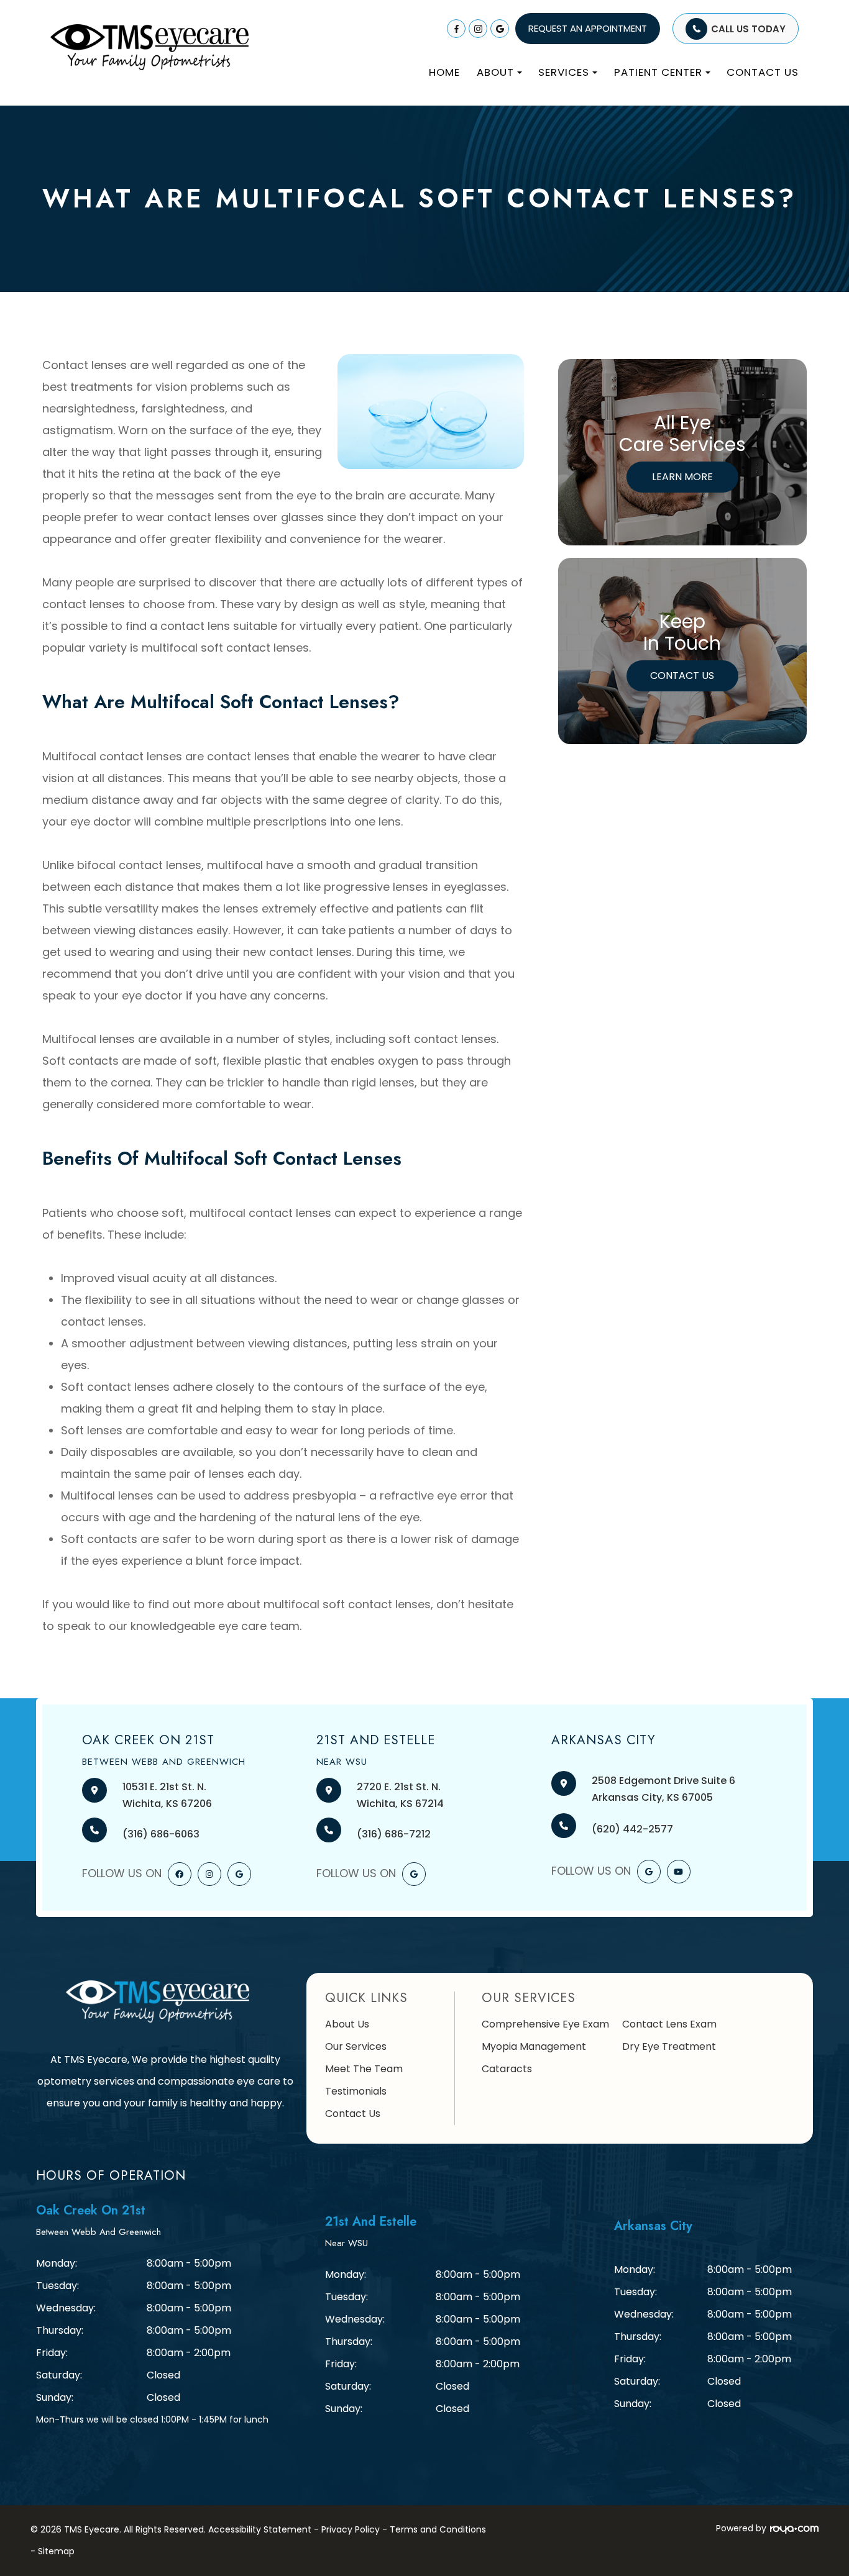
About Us (347, 2024)
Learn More (682, 477)
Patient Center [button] (658, 72)
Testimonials (356, 2091)
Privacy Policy (351, 2529)
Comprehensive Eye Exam (545, 2024)
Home (444, 72)
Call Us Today (748, 29)
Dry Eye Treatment (669, 2046)
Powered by (741, 2528)
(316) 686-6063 (161, 1834)
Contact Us (763, 72)
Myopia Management (534, 2046)
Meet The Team (364, 2069)
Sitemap (56, 2551)
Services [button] (564, 72)
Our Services (356, 2046)
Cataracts (507, 2069)
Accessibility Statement (260, 2529)
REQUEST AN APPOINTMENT (588, 28)
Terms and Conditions (438, 2529)
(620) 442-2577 (632, 1829)
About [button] (495, 72)
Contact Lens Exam (669, 2024)
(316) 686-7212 (394, 1834)
